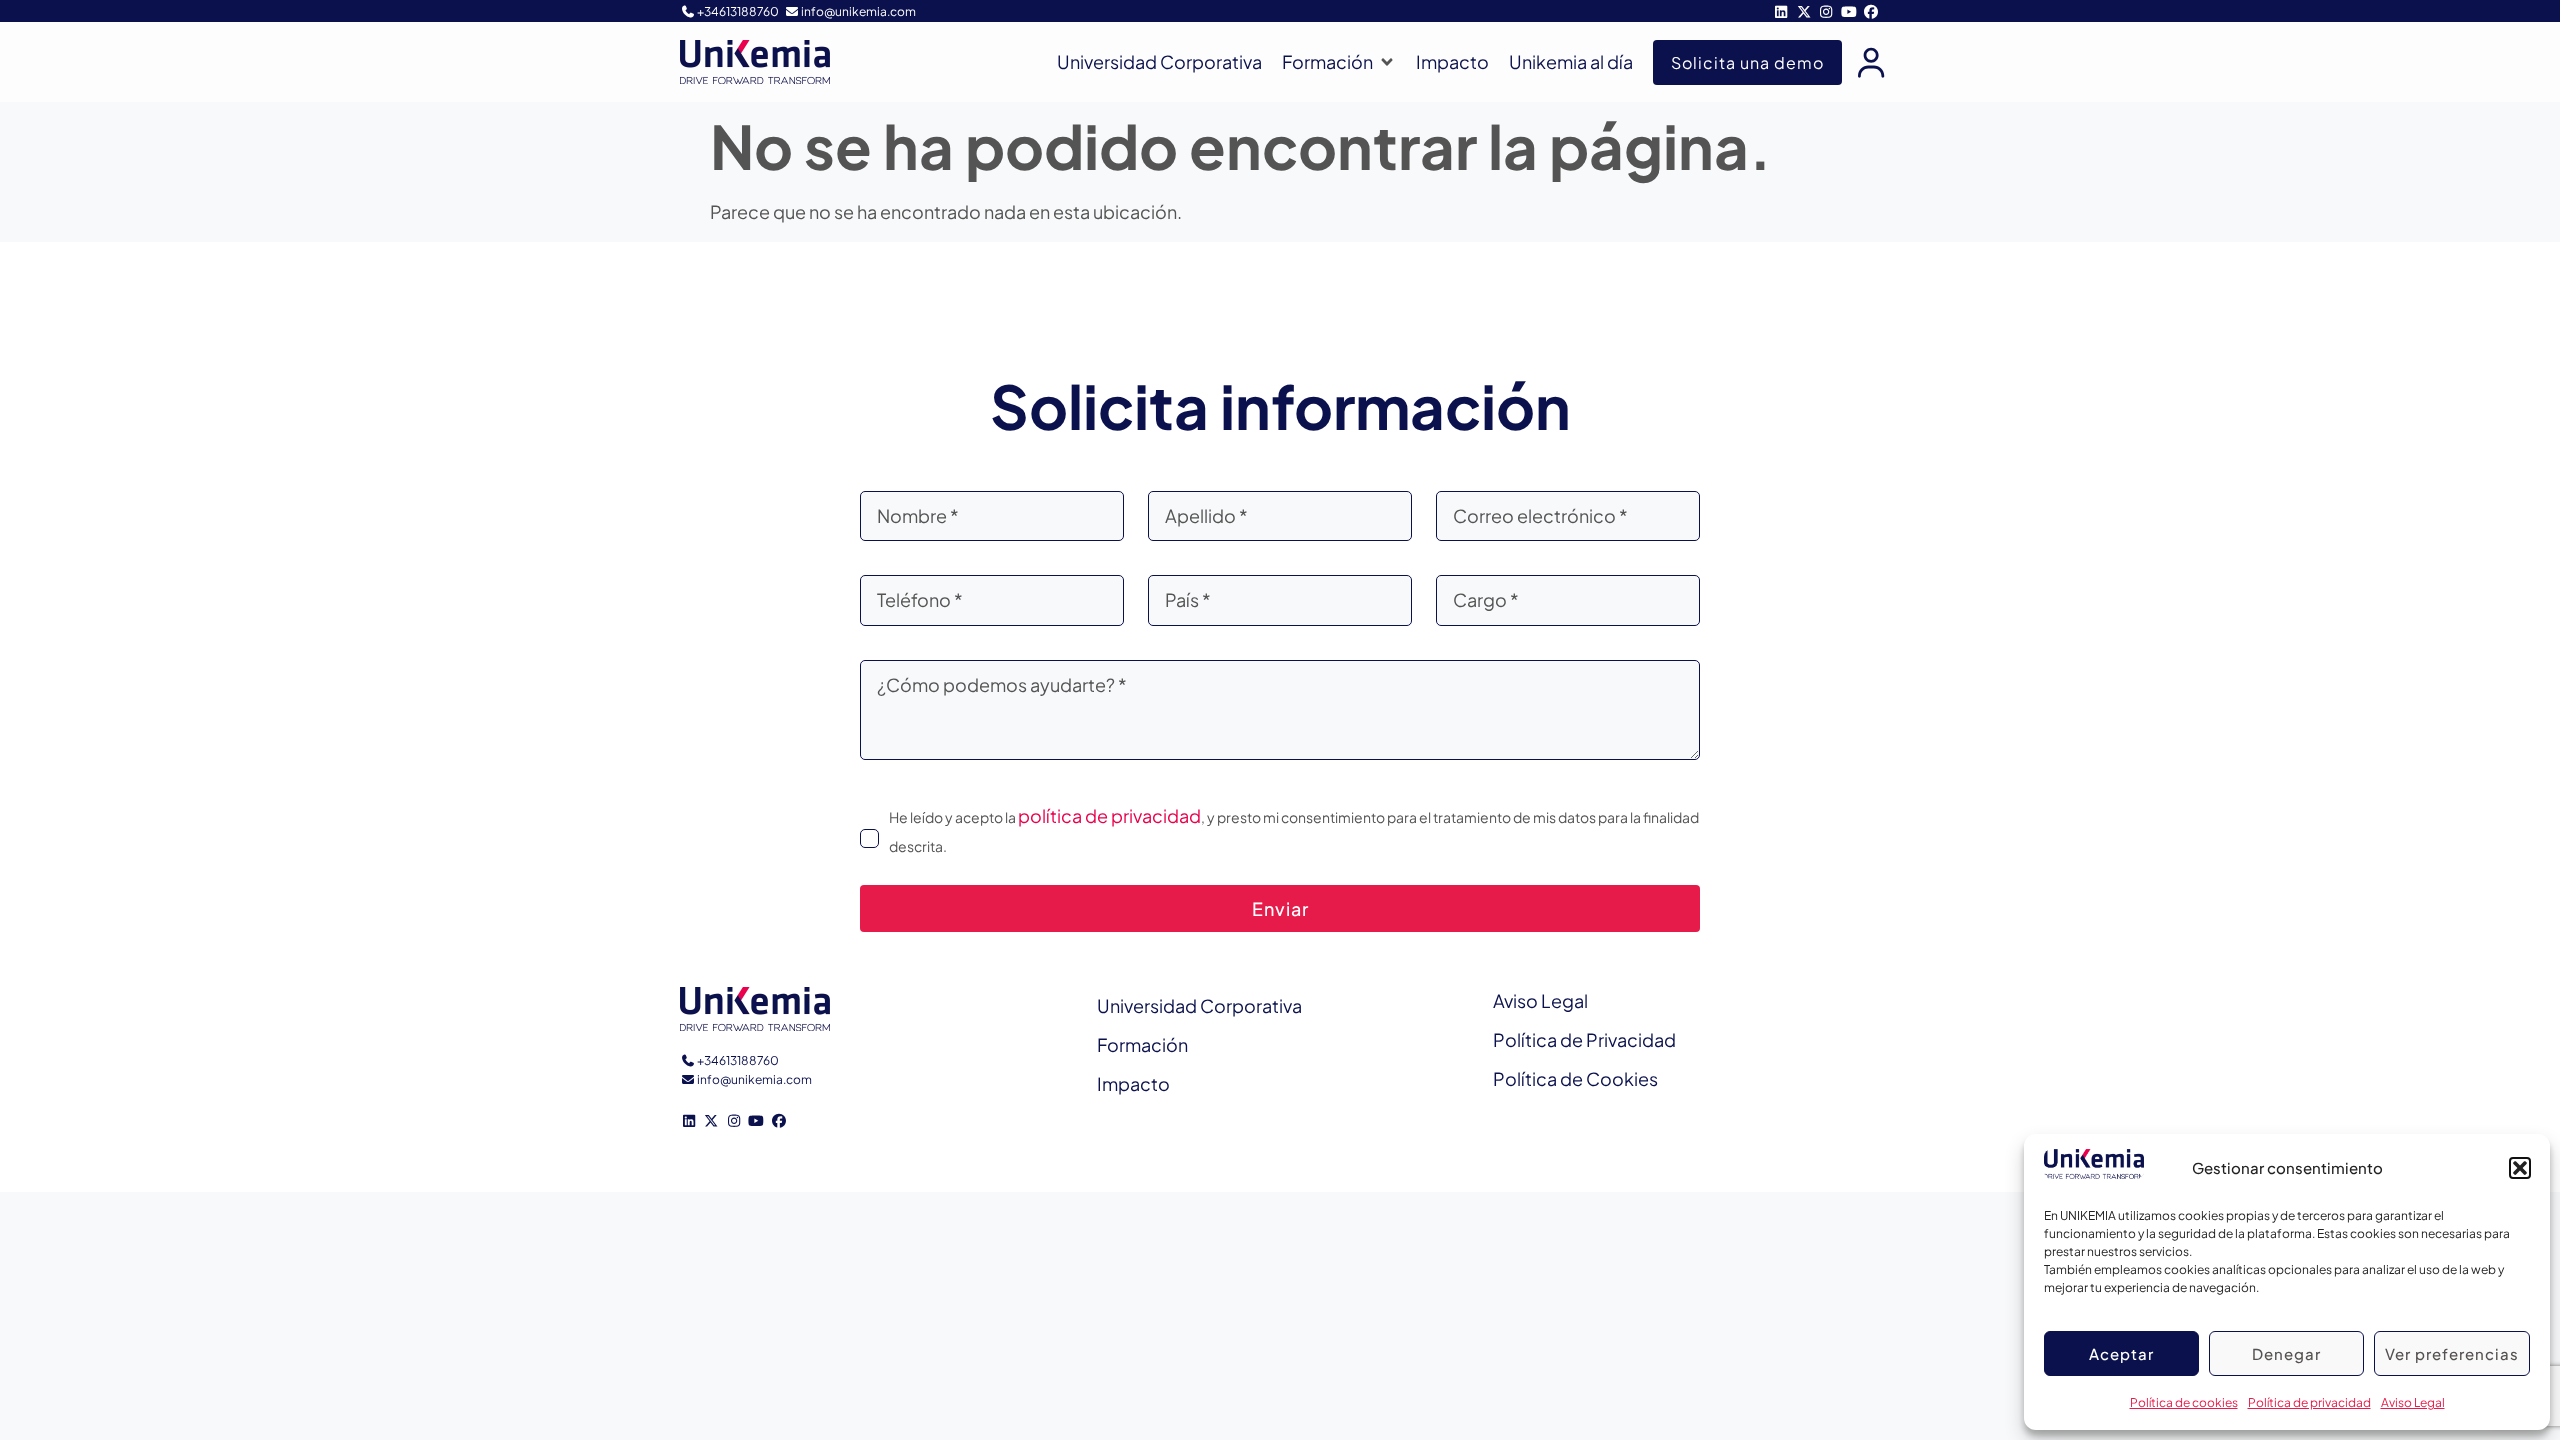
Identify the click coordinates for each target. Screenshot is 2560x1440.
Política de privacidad (2309, 1402)
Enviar (1280, 908)
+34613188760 (738, 11)
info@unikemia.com (858, 11)
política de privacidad (1109, 815)
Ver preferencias (2452, 1353)
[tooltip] (1866, 62)
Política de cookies (2184, 1402)
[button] (2520, 1168)
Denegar (2286, 1353)
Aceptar (2121, 1353)
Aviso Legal (2413, 1402)
